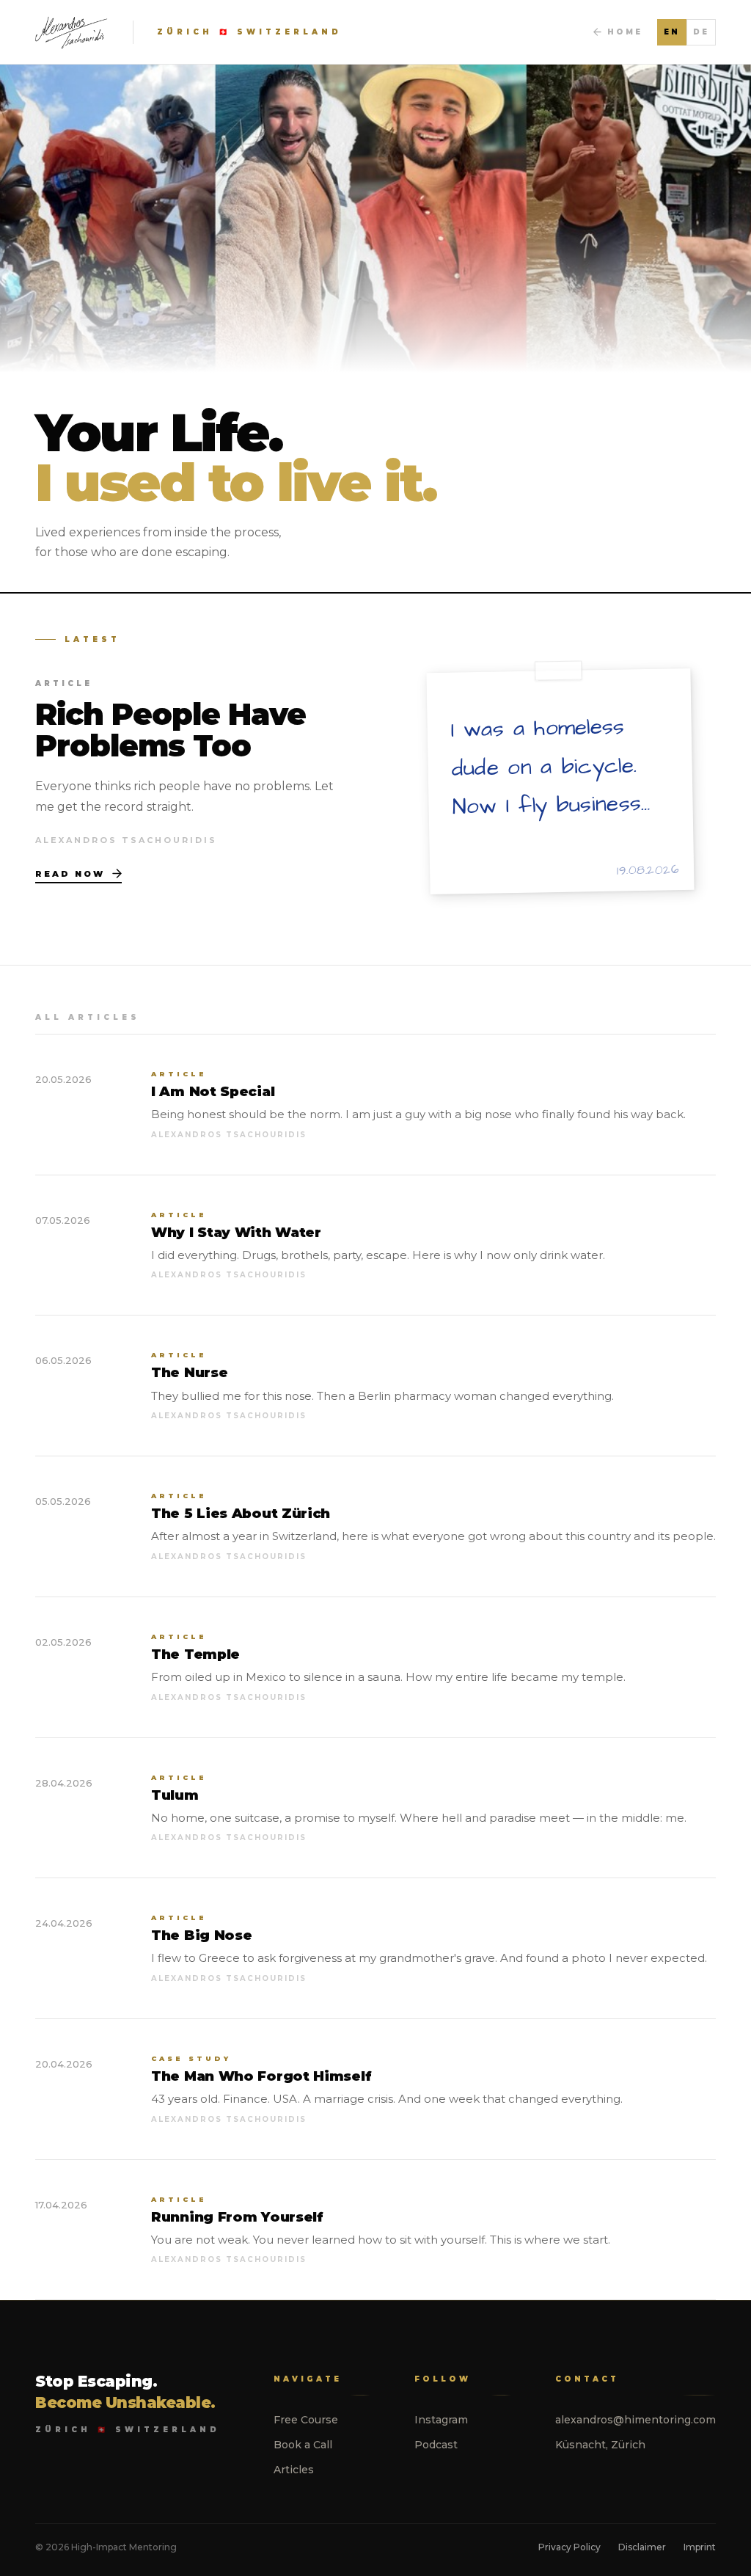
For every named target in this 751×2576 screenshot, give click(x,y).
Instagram (441, 2420)
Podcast (436, 2445)
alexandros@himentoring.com (635, 2420)
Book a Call (303, 2445)
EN (672, 32)
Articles (294, 2470)
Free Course (306, 2420)
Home (625, 32)
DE (701, 32)
